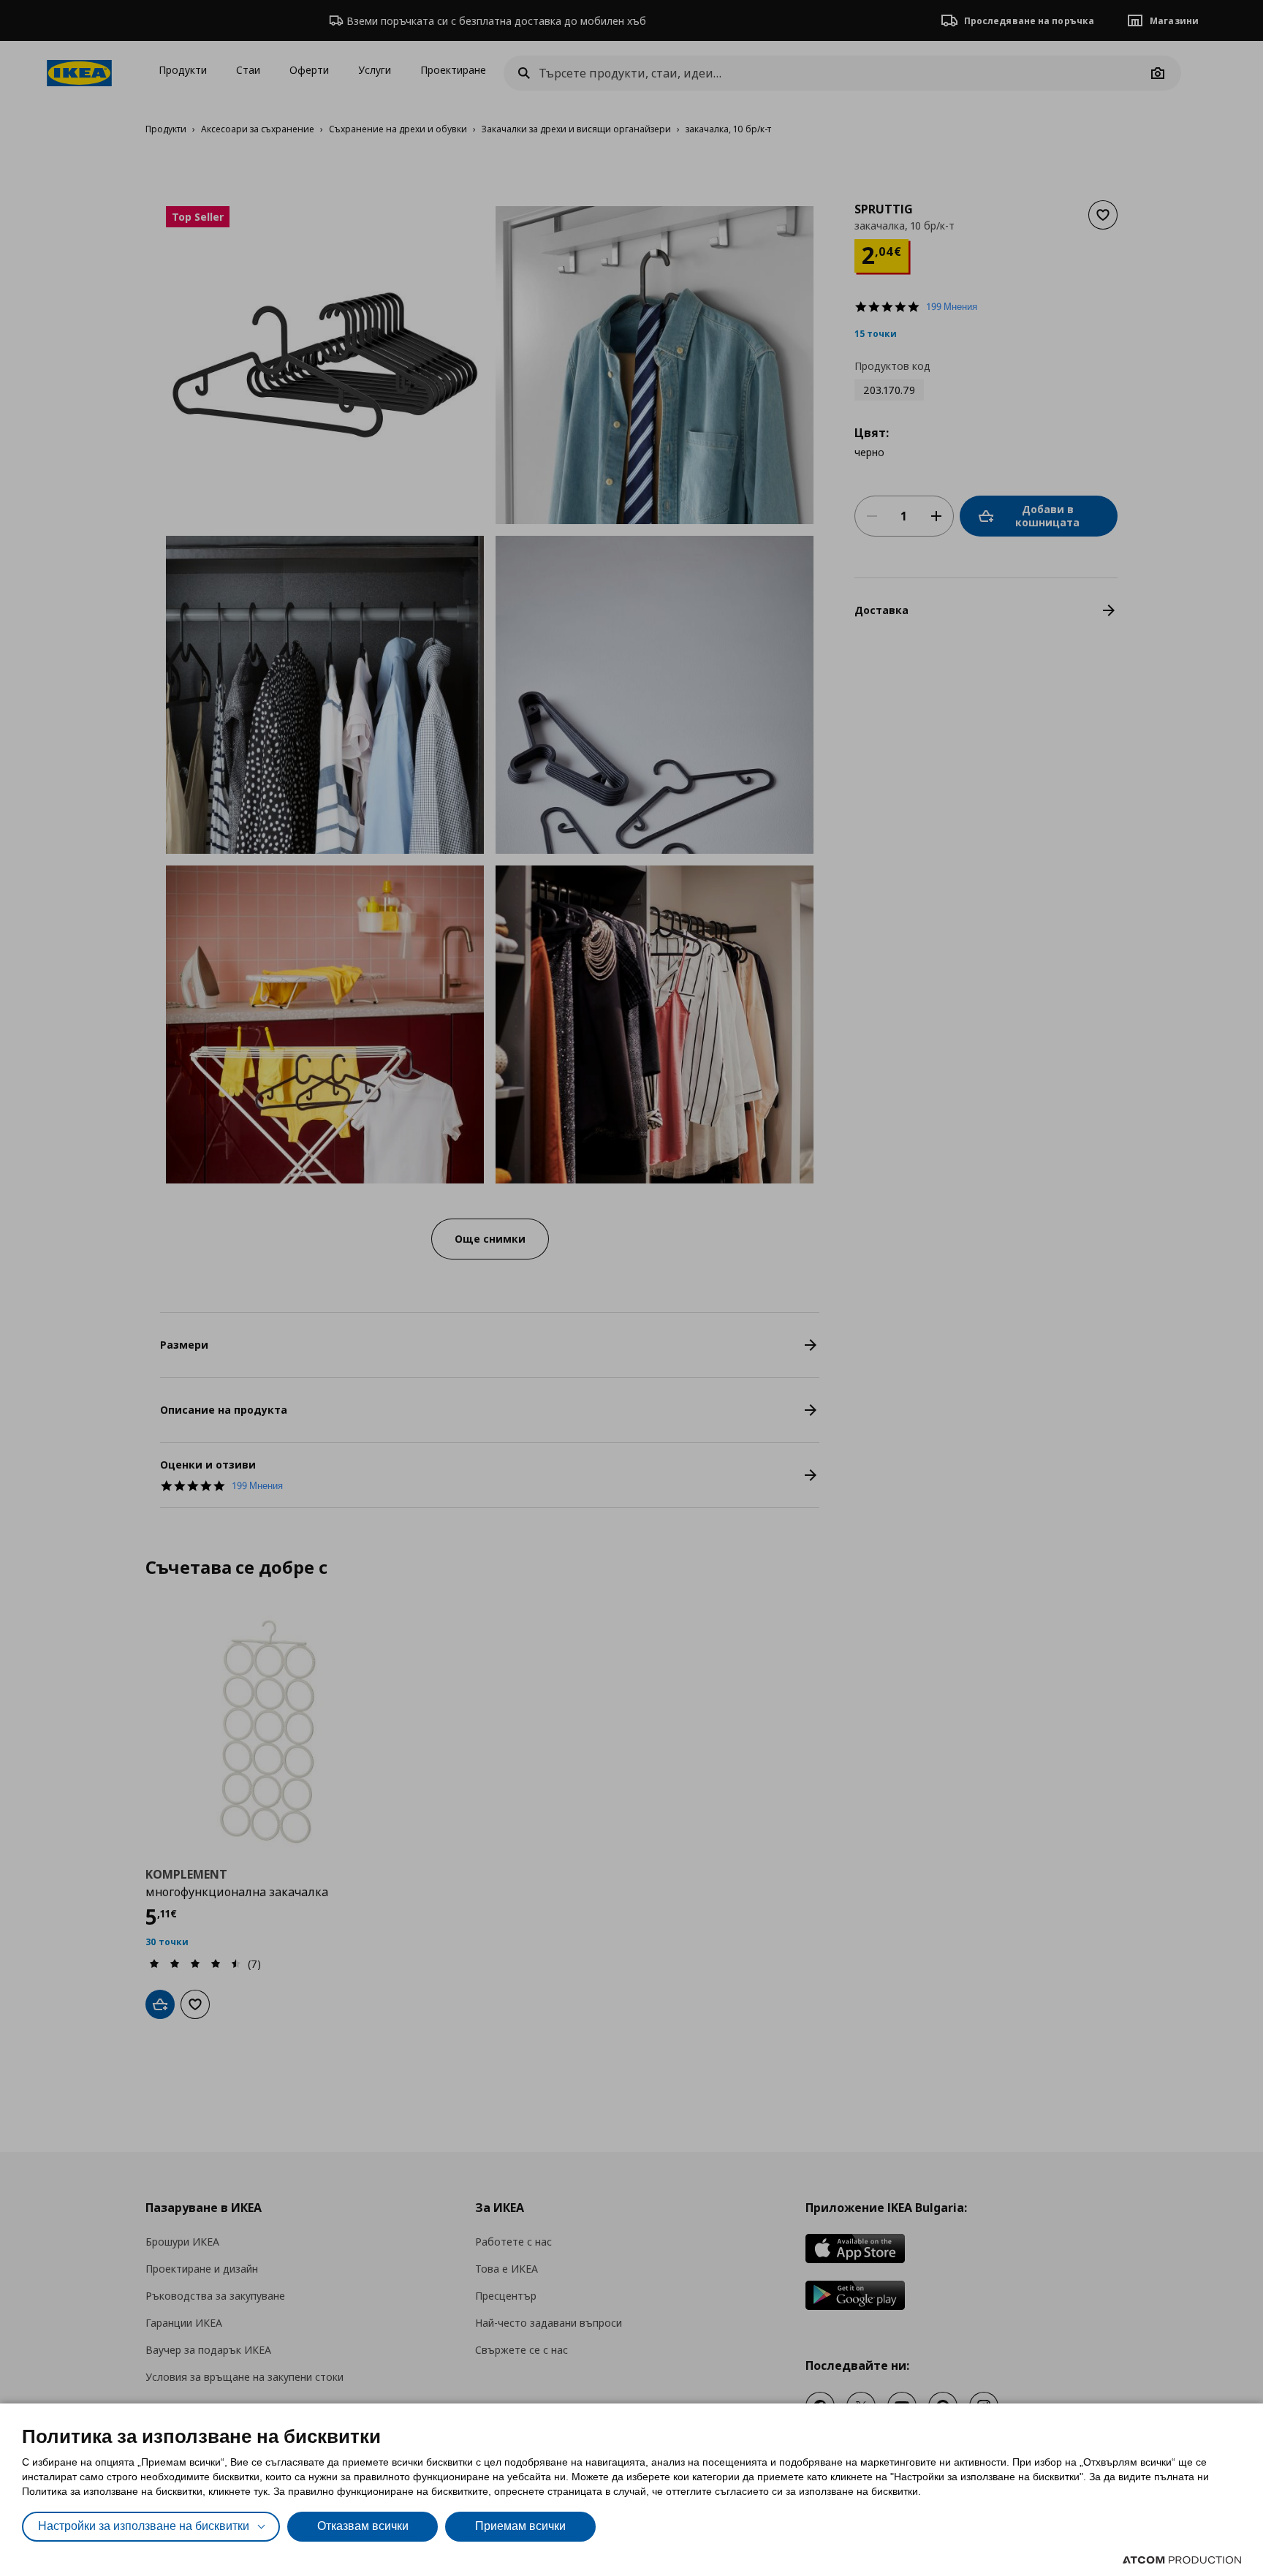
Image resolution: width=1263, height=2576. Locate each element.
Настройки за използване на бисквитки (144, 2526)
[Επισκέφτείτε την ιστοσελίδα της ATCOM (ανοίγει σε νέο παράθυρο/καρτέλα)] (1182, 2560)
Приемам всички (520, 2526)
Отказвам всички (363, 2526)
